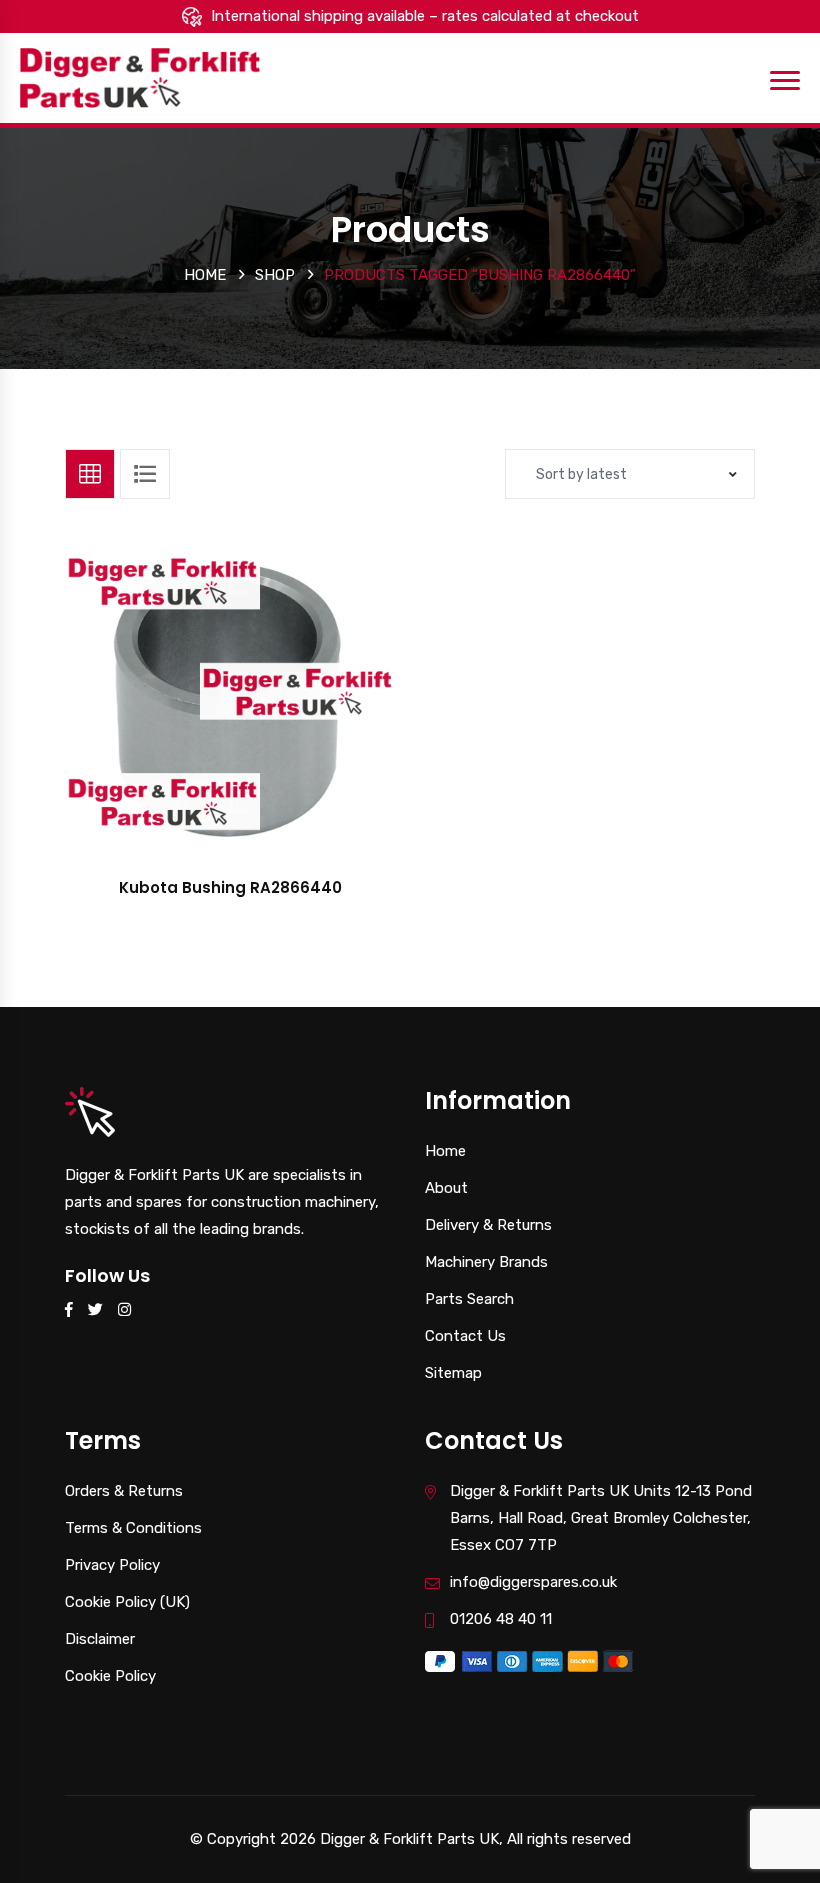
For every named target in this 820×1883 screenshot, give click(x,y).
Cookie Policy (110, 1676)
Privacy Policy (112, 1565)
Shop (275, 275)
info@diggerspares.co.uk (533, 1582)
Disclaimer (100, 1639)
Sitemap (453, 1373)
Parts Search (469, 1299)
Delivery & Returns (488, 1225)
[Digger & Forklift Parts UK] (140, 77)
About (446, 1188)
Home (205, 275)
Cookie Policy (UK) (127, 1602)
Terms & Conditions (133, 1528)
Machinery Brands (486, 1262)
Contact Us (465, 1336)
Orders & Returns (124, 1491)
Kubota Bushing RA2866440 (230, 887)
